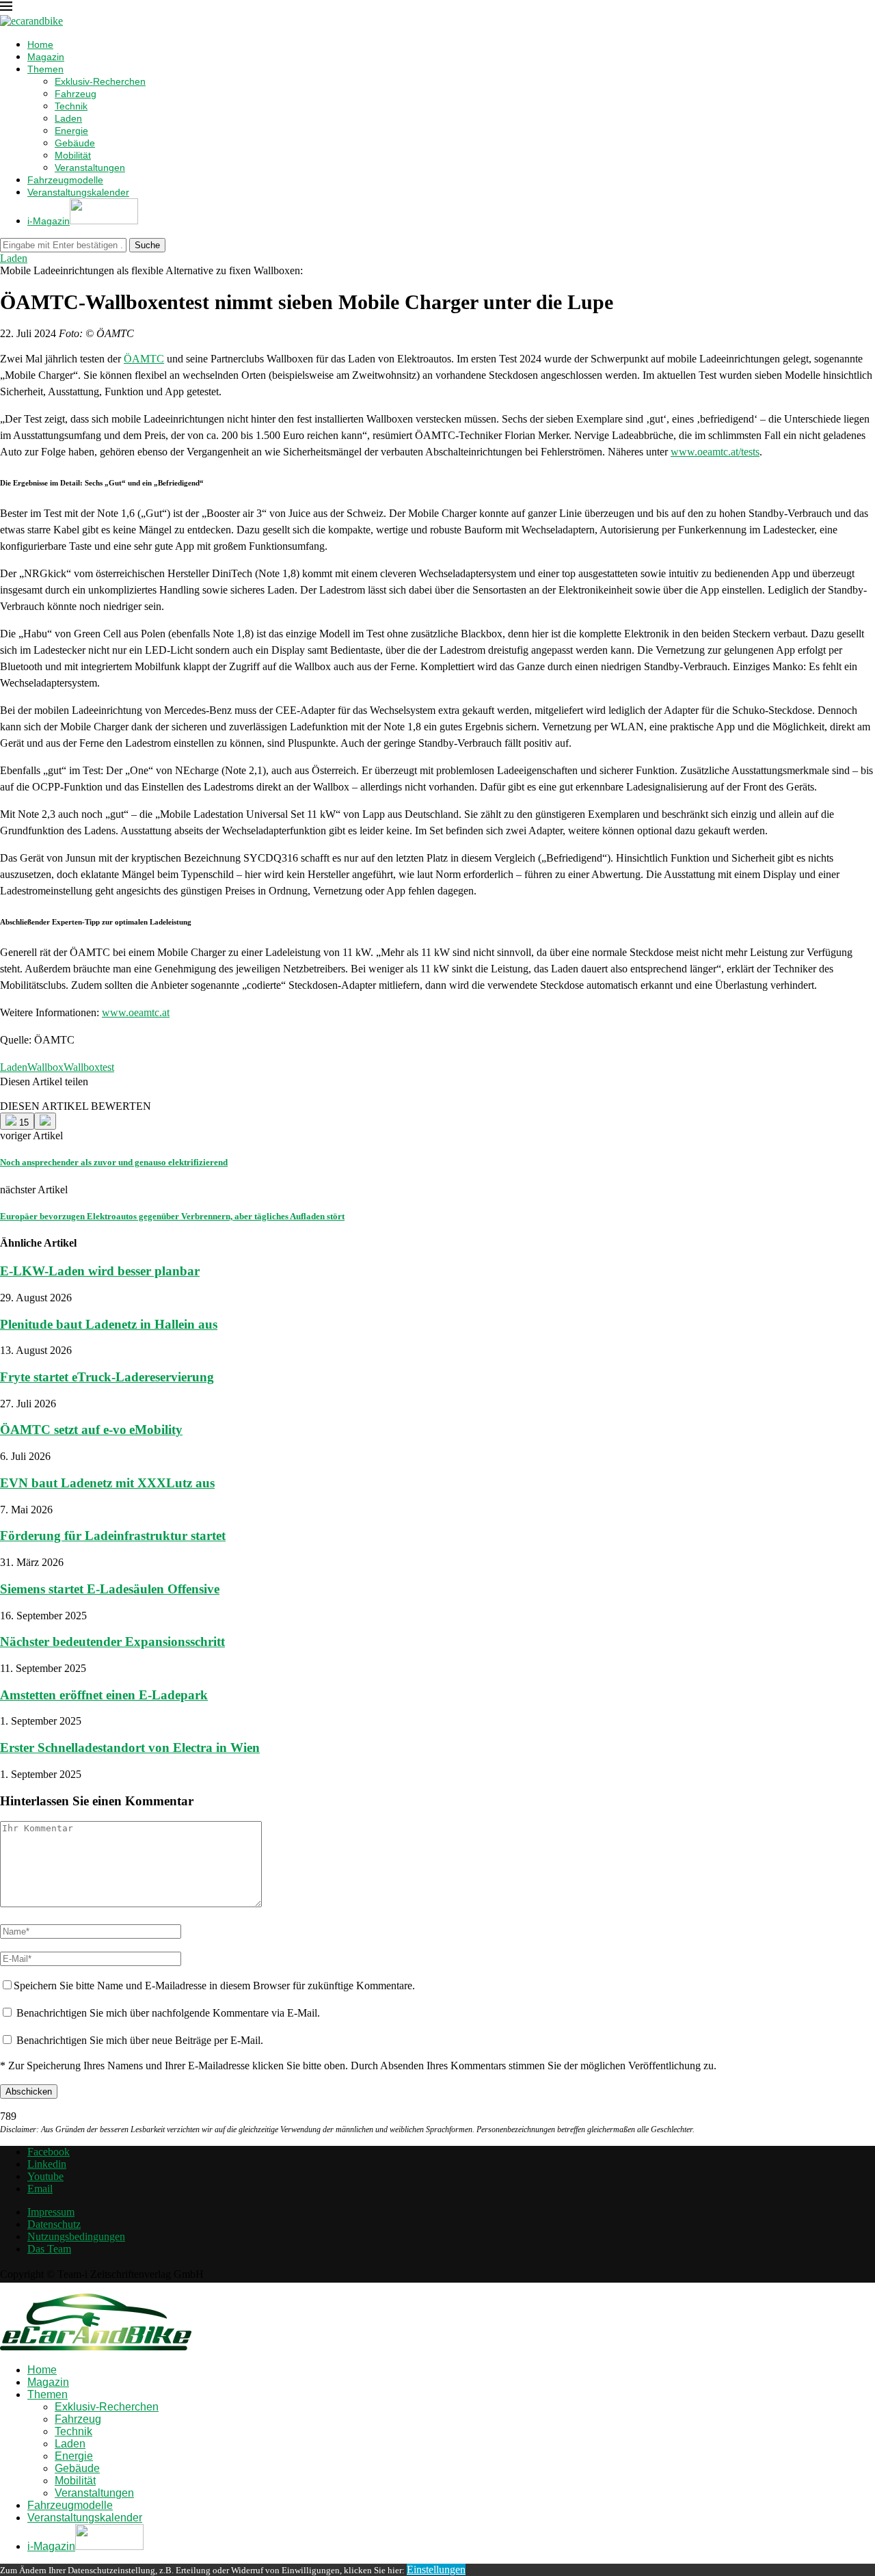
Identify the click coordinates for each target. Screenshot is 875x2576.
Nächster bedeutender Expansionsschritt (112, 1642)
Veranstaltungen (90, 168)
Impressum (51, 2212)
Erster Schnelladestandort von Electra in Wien (130, 1748)
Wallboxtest (89, 1067)
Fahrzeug (76, 94)
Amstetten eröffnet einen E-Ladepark (104, 1695)
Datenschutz (54, 2224)
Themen (45, 69)
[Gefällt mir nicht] (45, 1121)
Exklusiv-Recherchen (100, 81)
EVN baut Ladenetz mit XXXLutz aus (107, 1483)
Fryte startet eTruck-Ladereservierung (107, 1377)
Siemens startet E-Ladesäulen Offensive (110, 1589)
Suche (147, 245)
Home (40, 44)
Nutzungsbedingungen (76, 2236)
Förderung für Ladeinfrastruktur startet (113, 1536)
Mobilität (73, 155)
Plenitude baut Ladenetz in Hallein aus (109, 1324)
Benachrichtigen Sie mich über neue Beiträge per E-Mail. (140, 2040)
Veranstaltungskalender (78, 192)
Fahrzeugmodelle (65, 180)
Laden (68, 118)
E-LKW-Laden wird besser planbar (100, 1271)
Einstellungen (436, 2570)
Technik (71, 106)
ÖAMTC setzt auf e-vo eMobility (91, 1430)
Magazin (46, 57)
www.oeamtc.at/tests (715, 452)
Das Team (49, 2249)
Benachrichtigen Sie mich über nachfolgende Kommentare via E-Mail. (168, 2013)
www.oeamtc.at (136, 1012)
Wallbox (45, 1067)
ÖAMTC (144, 359)
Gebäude (75, 143)
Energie (71, 131)
